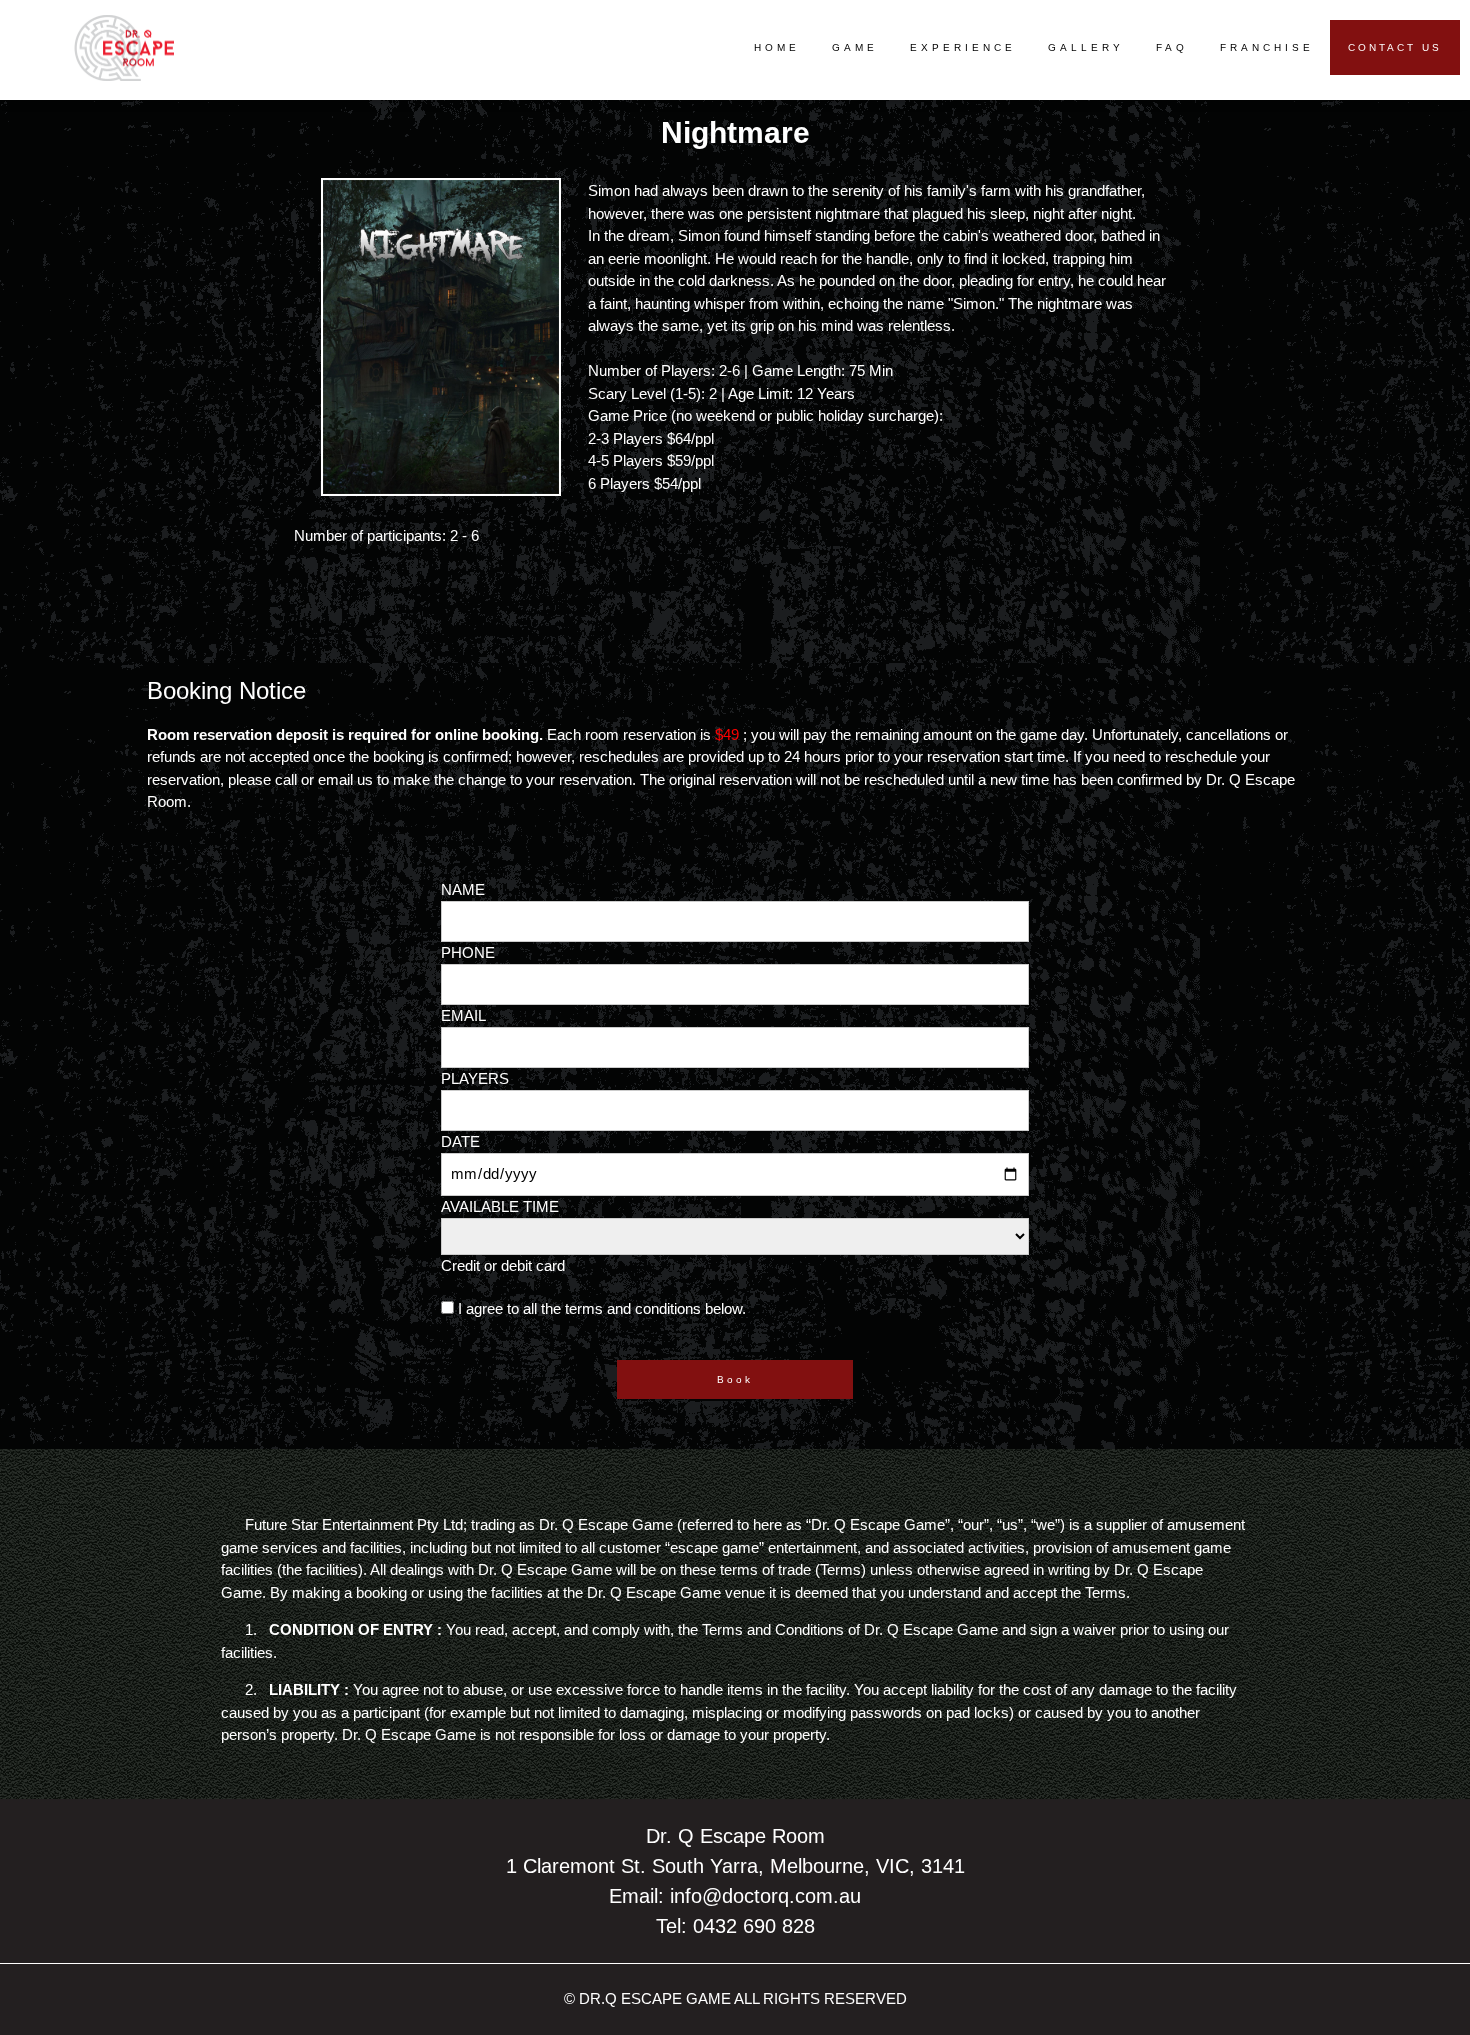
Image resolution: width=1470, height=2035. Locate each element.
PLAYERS (475, 1078)
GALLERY (1086, 47)
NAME (463, 889)
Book (735, 1379)
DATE (460, 1141)
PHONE (468, 952)
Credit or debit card (503, 1265)
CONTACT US (1395, 47)
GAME (855, 47)
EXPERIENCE (963, 47)
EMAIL (463, 1015)
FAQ (1172, 47)
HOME (777, 47)
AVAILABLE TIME (500, 1206)
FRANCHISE (1267, 47)
